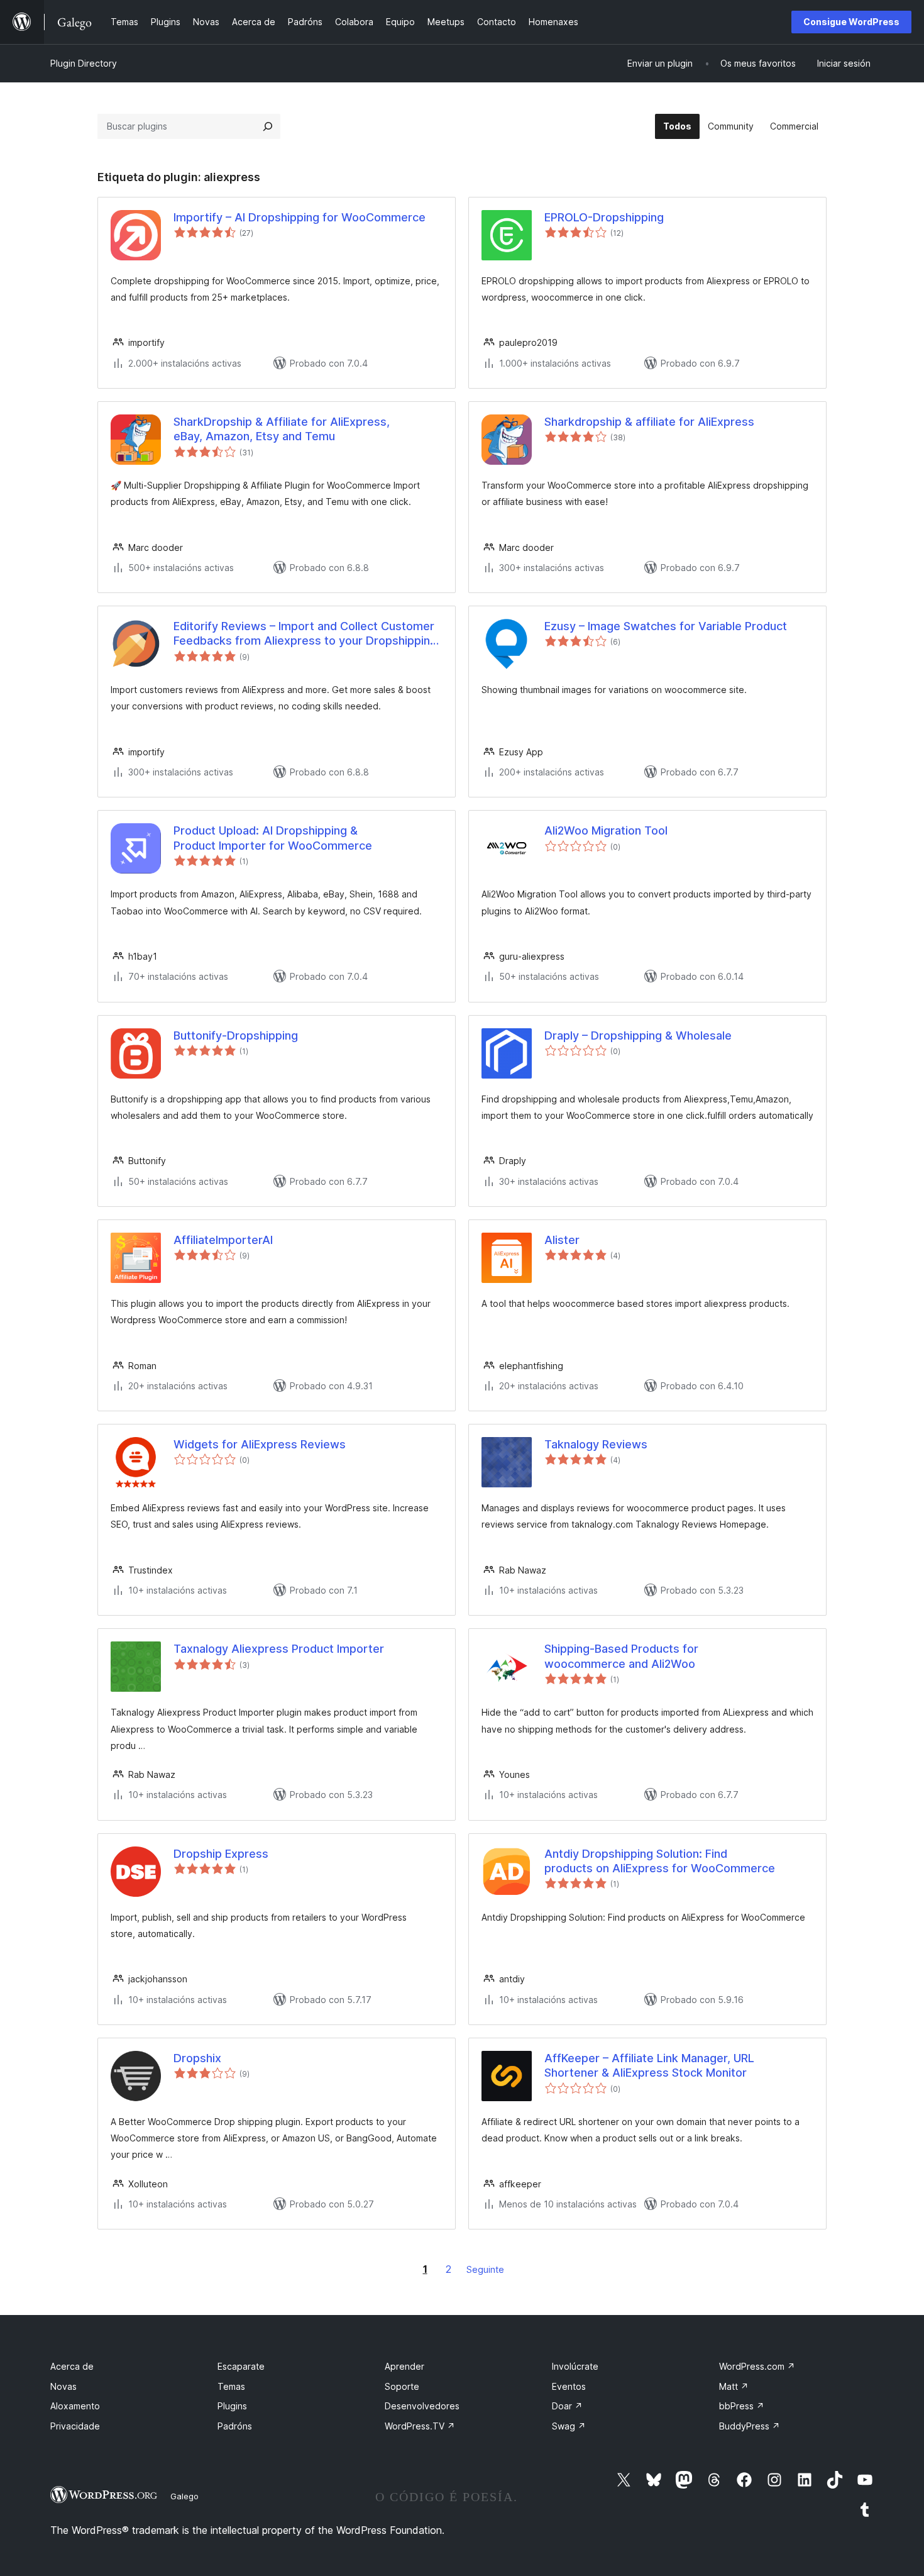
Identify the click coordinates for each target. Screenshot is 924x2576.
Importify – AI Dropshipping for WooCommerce (300, 217)
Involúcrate (575, 2366)
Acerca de (72, 2366)
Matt (734, 2386)
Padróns (235, 2426)
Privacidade (75, 2426)
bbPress (742, 2406)
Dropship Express (221, 1854)
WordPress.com (757, 2366)
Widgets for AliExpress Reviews (260, 1444)
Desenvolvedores (422, 2406)
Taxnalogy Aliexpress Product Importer (279, 1649)
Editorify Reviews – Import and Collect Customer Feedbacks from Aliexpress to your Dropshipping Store (305, 634)
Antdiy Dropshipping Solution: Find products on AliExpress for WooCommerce (660, 1861)
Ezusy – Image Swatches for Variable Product (666, 626)
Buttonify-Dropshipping (236, 1035)
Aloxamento (75, 2406)
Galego (184, 2496)
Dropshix (197, 2058)
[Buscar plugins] (268, 126)
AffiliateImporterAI (223, 1240)
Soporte (402, 2386)
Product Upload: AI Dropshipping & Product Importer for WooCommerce (273, 838)
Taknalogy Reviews (596, 1444)
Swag (569, 2426)
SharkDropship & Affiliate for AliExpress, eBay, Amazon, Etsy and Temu (282, 429)
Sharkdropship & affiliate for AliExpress (649, 422)
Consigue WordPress (851, 22)
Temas (231, 2386)
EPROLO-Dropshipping (604, 217)
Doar (567, 2406)
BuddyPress (750, 2426)
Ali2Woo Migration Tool (606, 830)
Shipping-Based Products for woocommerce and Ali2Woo (621, 1656)
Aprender (404, 2366)
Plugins (232, 2406)
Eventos (569, 2386)
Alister (562, 1240)
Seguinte (485, 2269)
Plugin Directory (84, 63)
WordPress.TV (420, 2426)
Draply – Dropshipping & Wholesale (638, 1035)
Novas (63, 2386)
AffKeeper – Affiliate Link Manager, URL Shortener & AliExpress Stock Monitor (649, 2065)
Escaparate (241, 2366)
